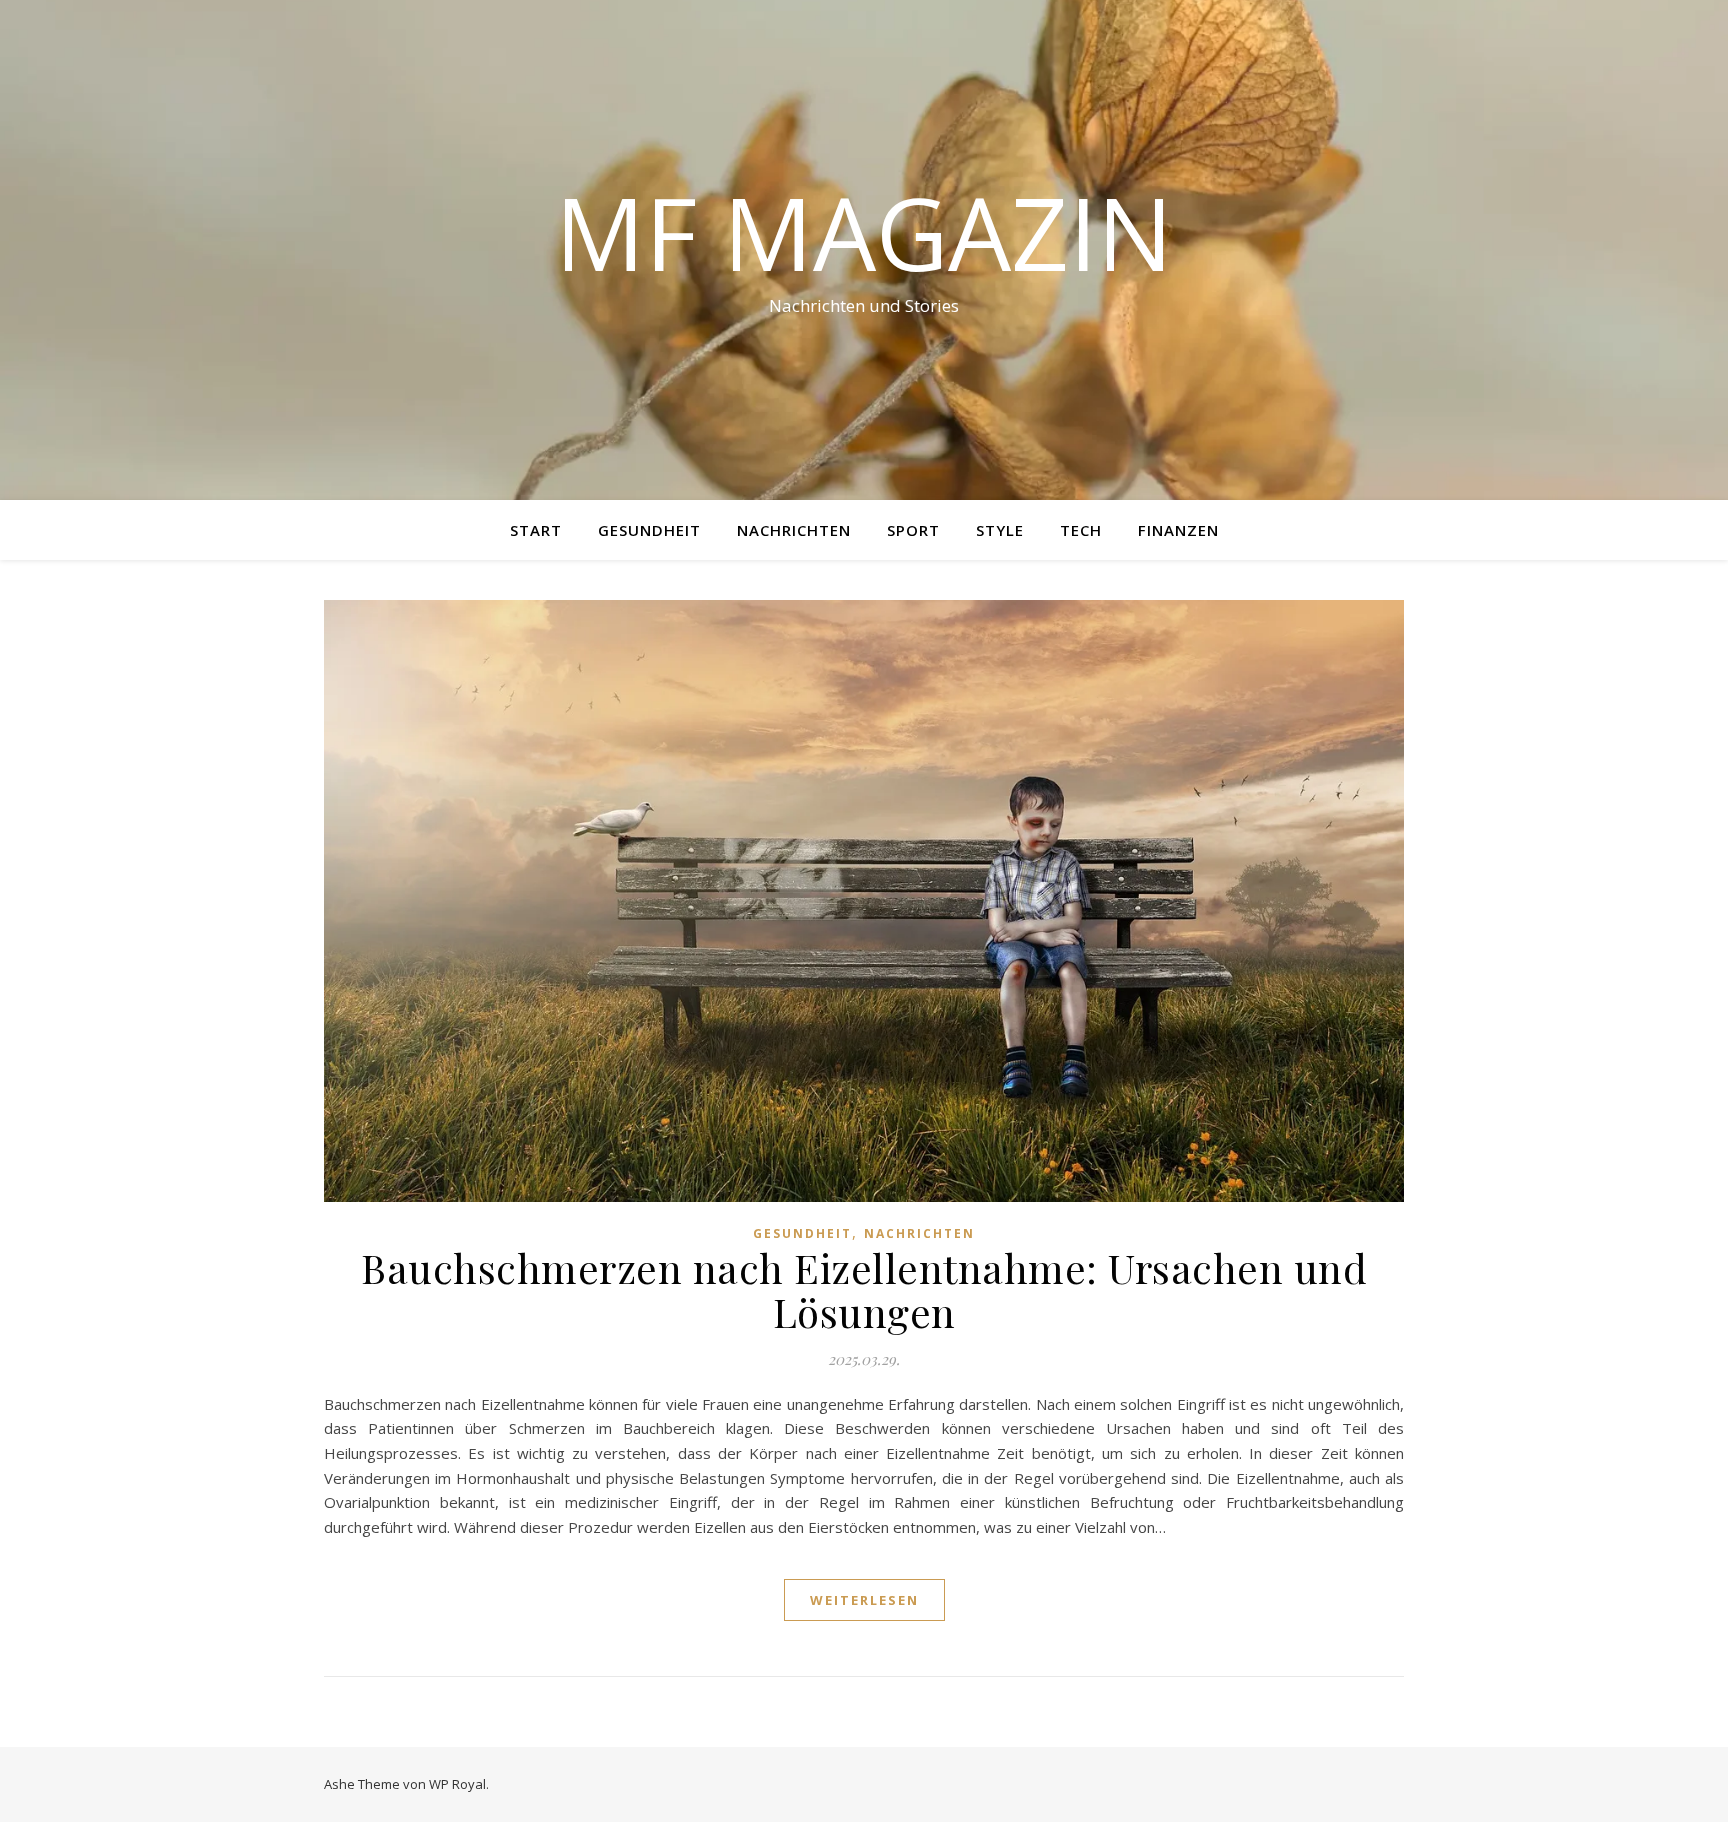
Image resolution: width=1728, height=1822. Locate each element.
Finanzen (1178, 530)
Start (536, 530)
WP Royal (457, 1784)
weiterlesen (864, 1600)
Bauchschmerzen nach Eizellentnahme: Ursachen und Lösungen (864, 1289)
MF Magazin (864, 232)
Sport (913, 530)
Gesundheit (649, 530)
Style (1000, 530)
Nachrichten (794, 530)
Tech (1081, 530)
